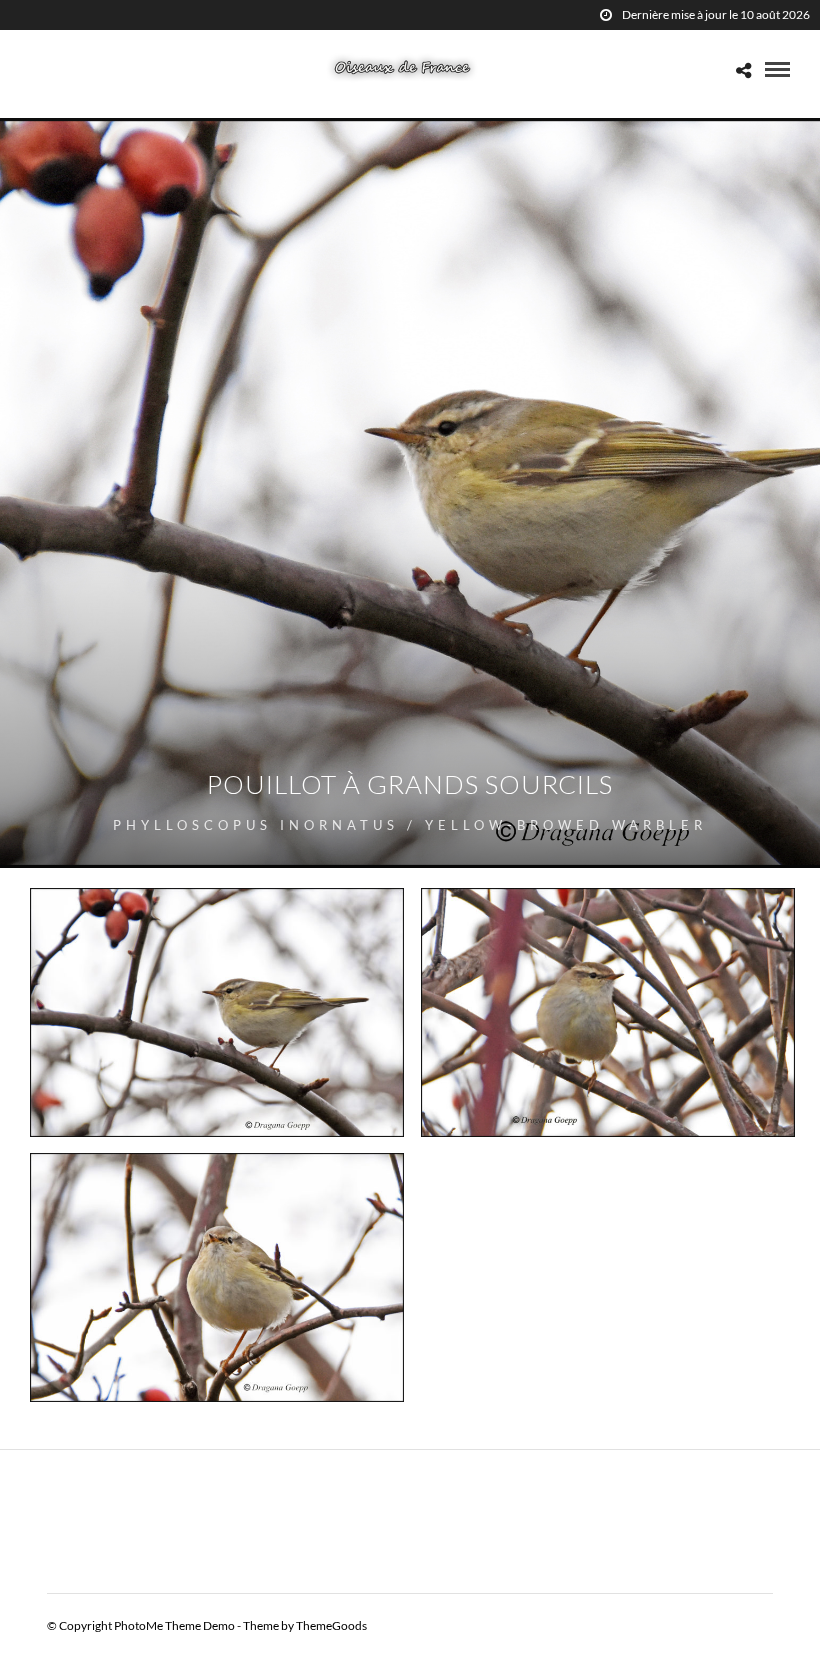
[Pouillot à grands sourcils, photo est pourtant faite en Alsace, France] (608, 1012)
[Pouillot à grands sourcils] (217, 1277)
